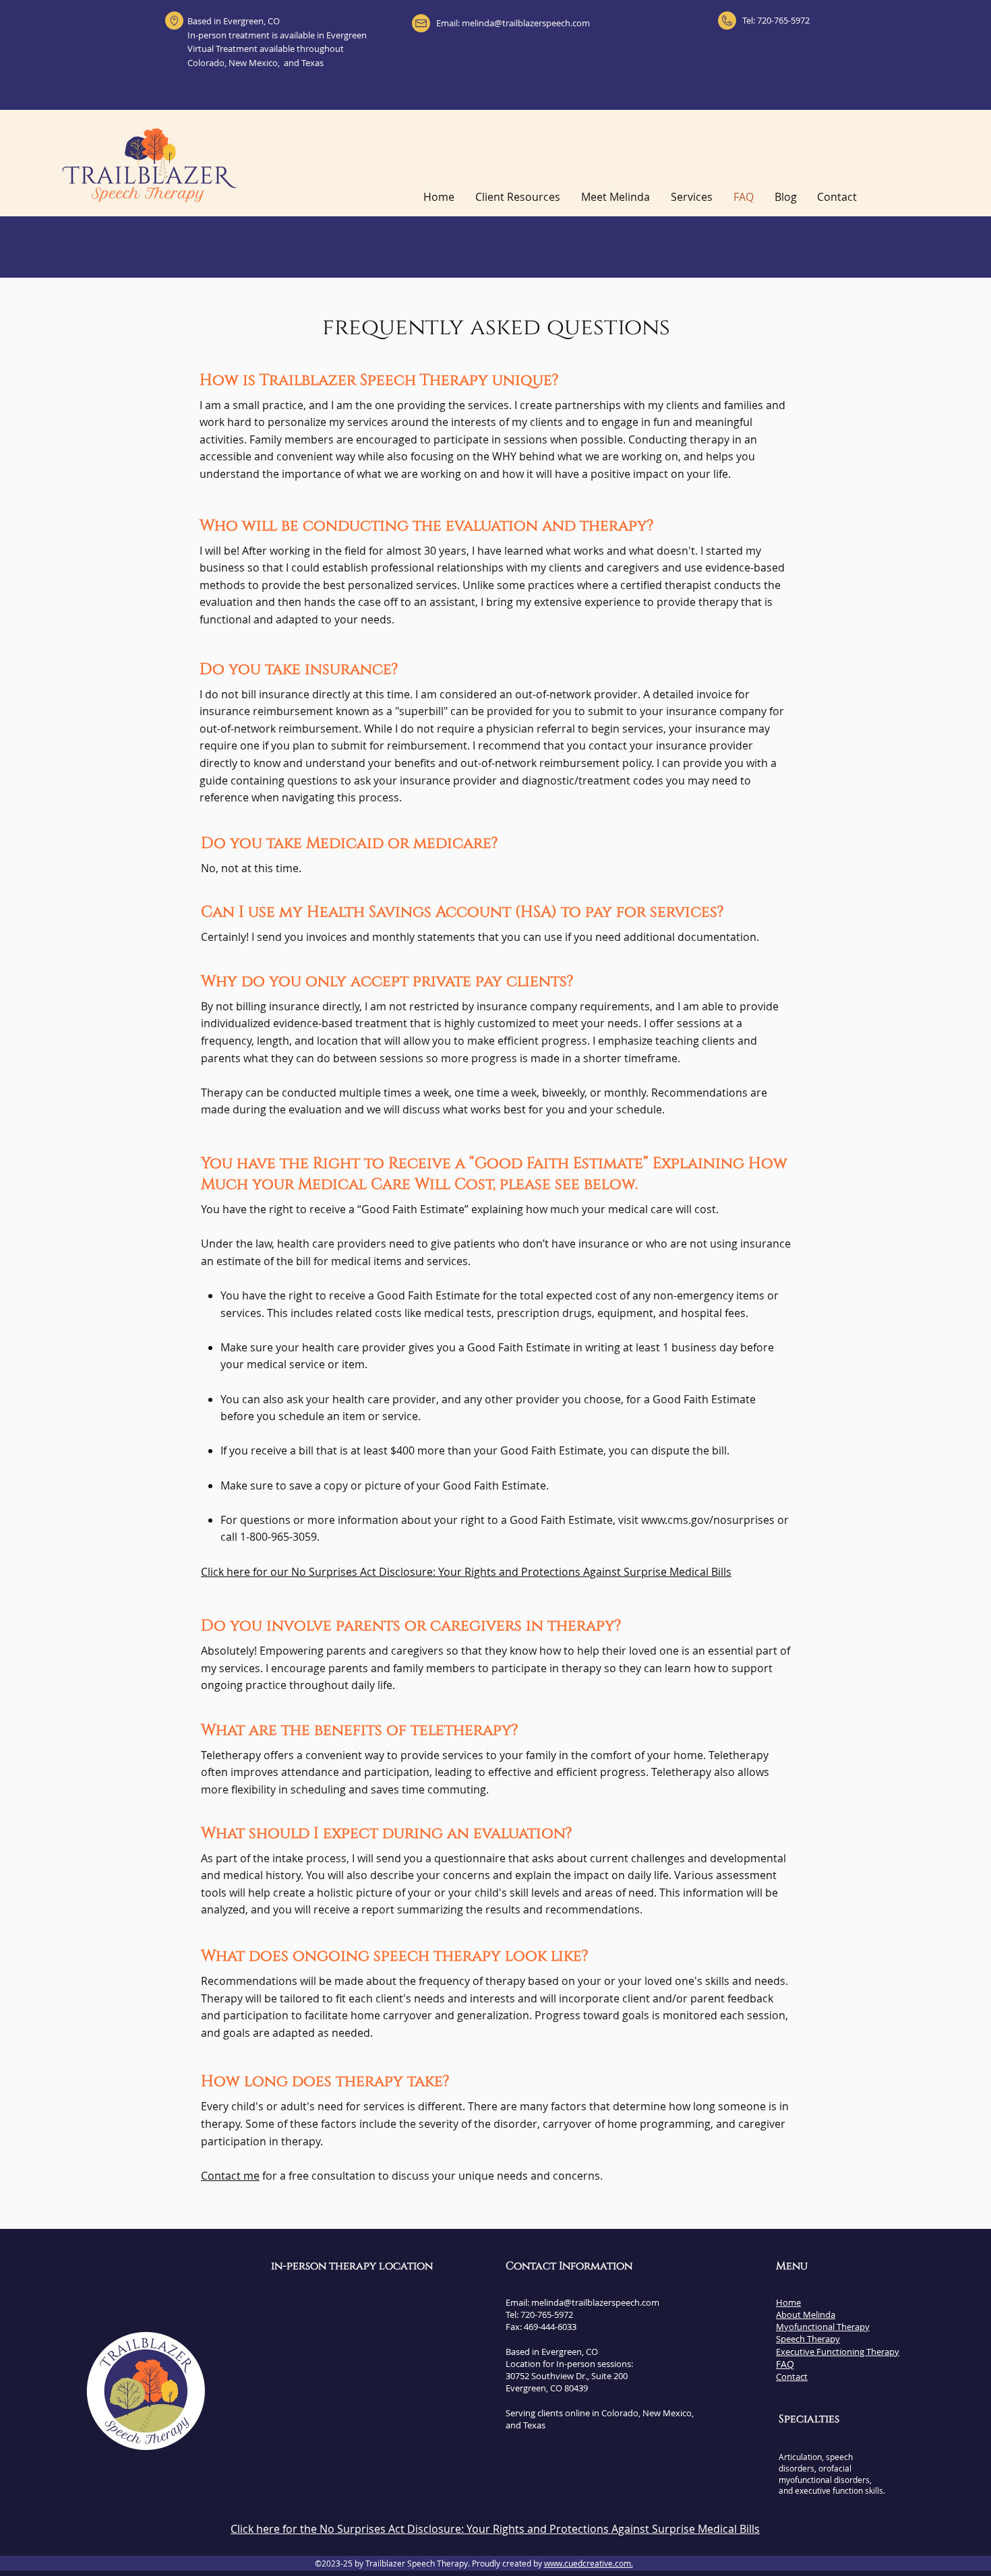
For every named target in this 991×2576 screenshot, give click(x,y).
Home (788, 2302)
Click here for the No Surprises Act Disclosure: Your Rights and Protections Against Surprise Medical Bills (495, 2529)
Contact (792, 2376)
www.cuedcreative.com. (589, 2563)
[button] (692, 197)
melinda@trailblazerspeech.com (526, 23)
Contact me (230, 2176)
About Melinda (806, 2314)
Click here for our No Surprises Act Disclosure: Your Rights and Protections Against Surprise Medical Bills (466, 1572)
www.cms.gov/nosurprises (708, 1520)
